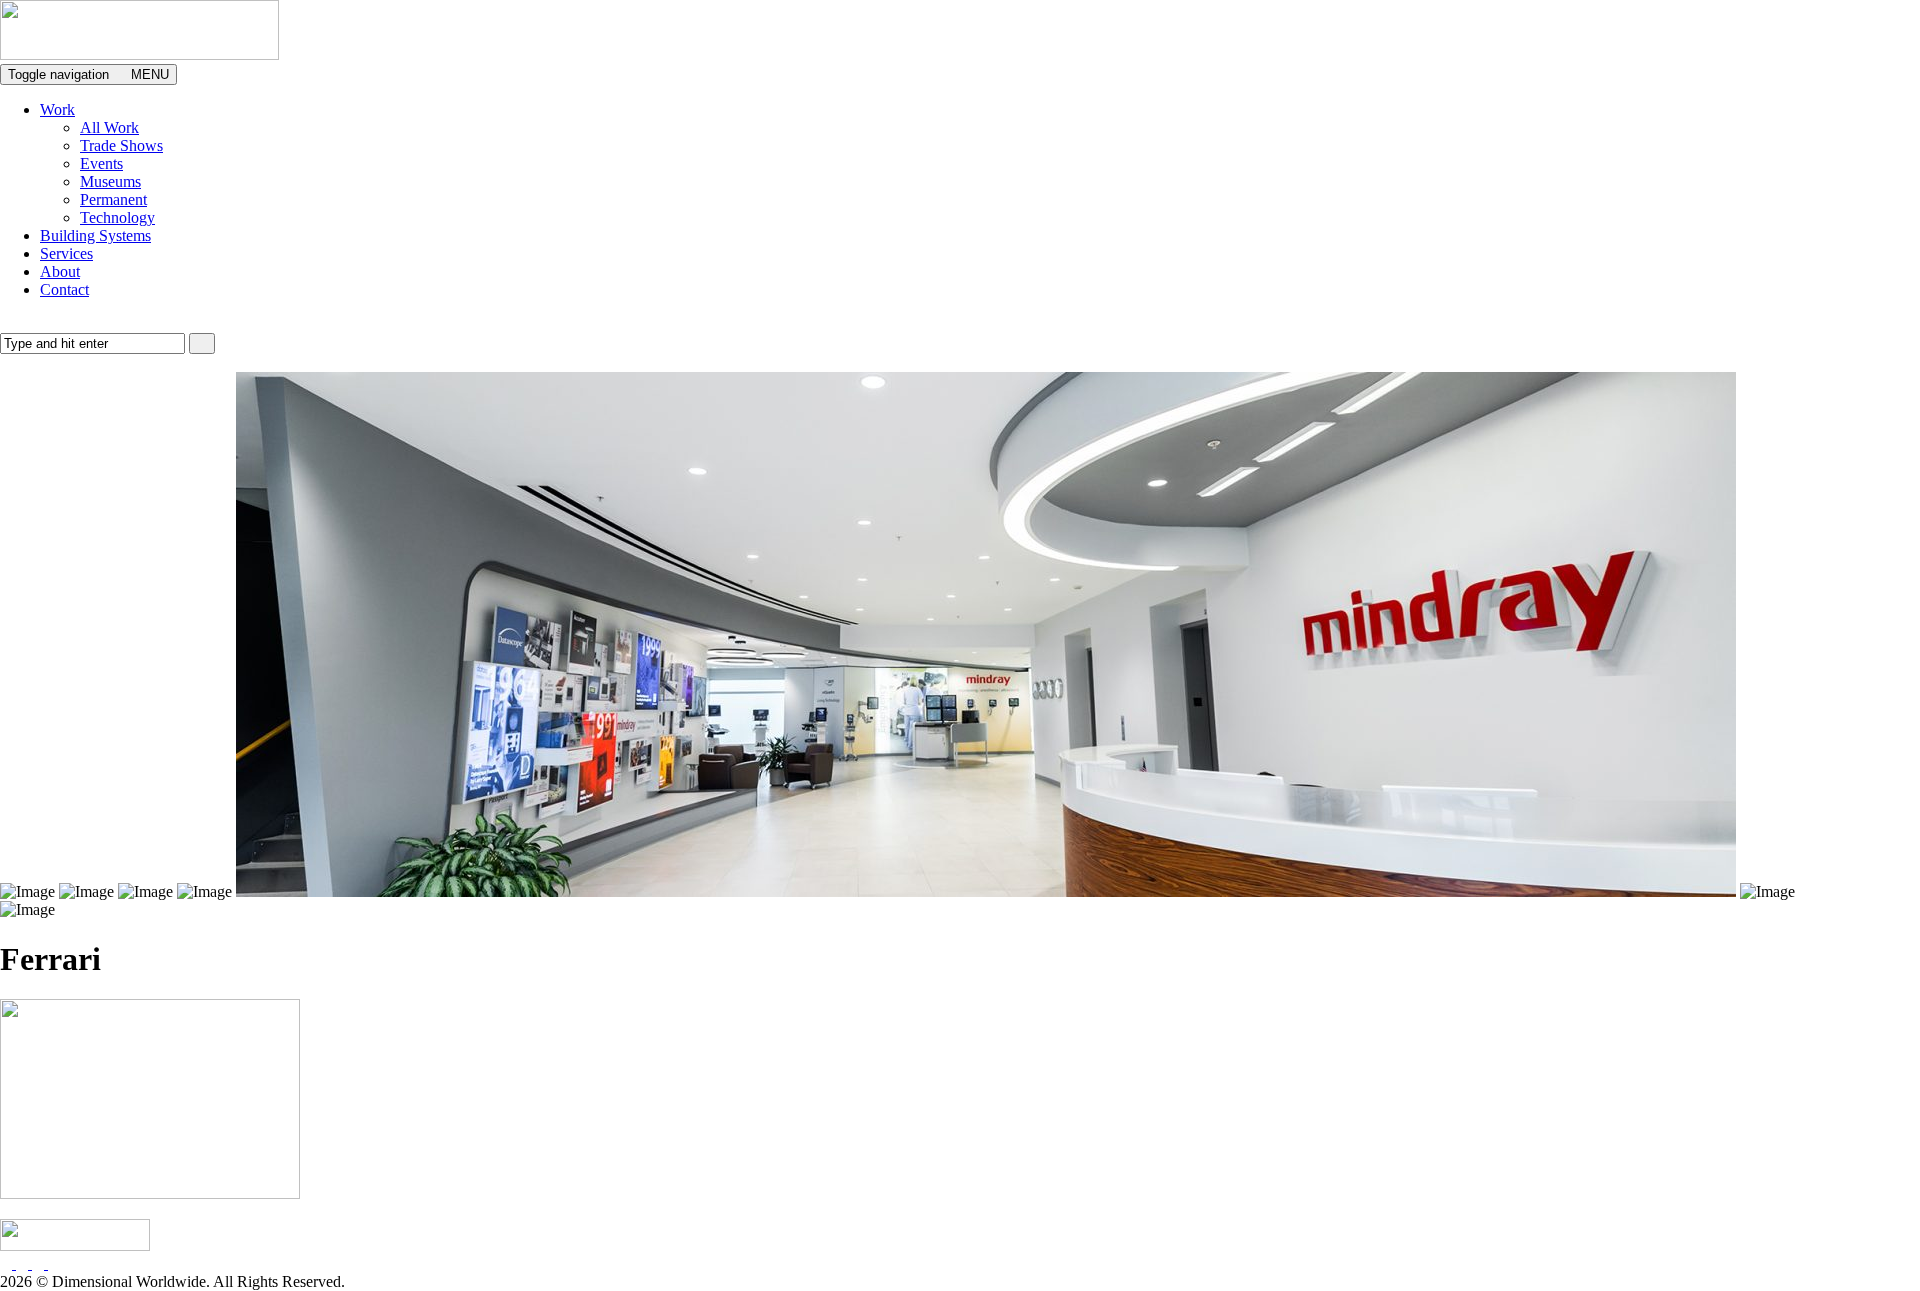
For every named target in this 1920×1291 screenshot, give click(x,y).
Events (101, 163)
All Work (109, 127)
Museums (110, 181)
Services (66, 253)
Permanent (113, 199)
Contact (64, 289)
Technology (117, 217)
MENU (88, 74)
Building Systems (95, 235)
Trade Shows (121, 145)
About (60, 271)
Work (57, 109)
